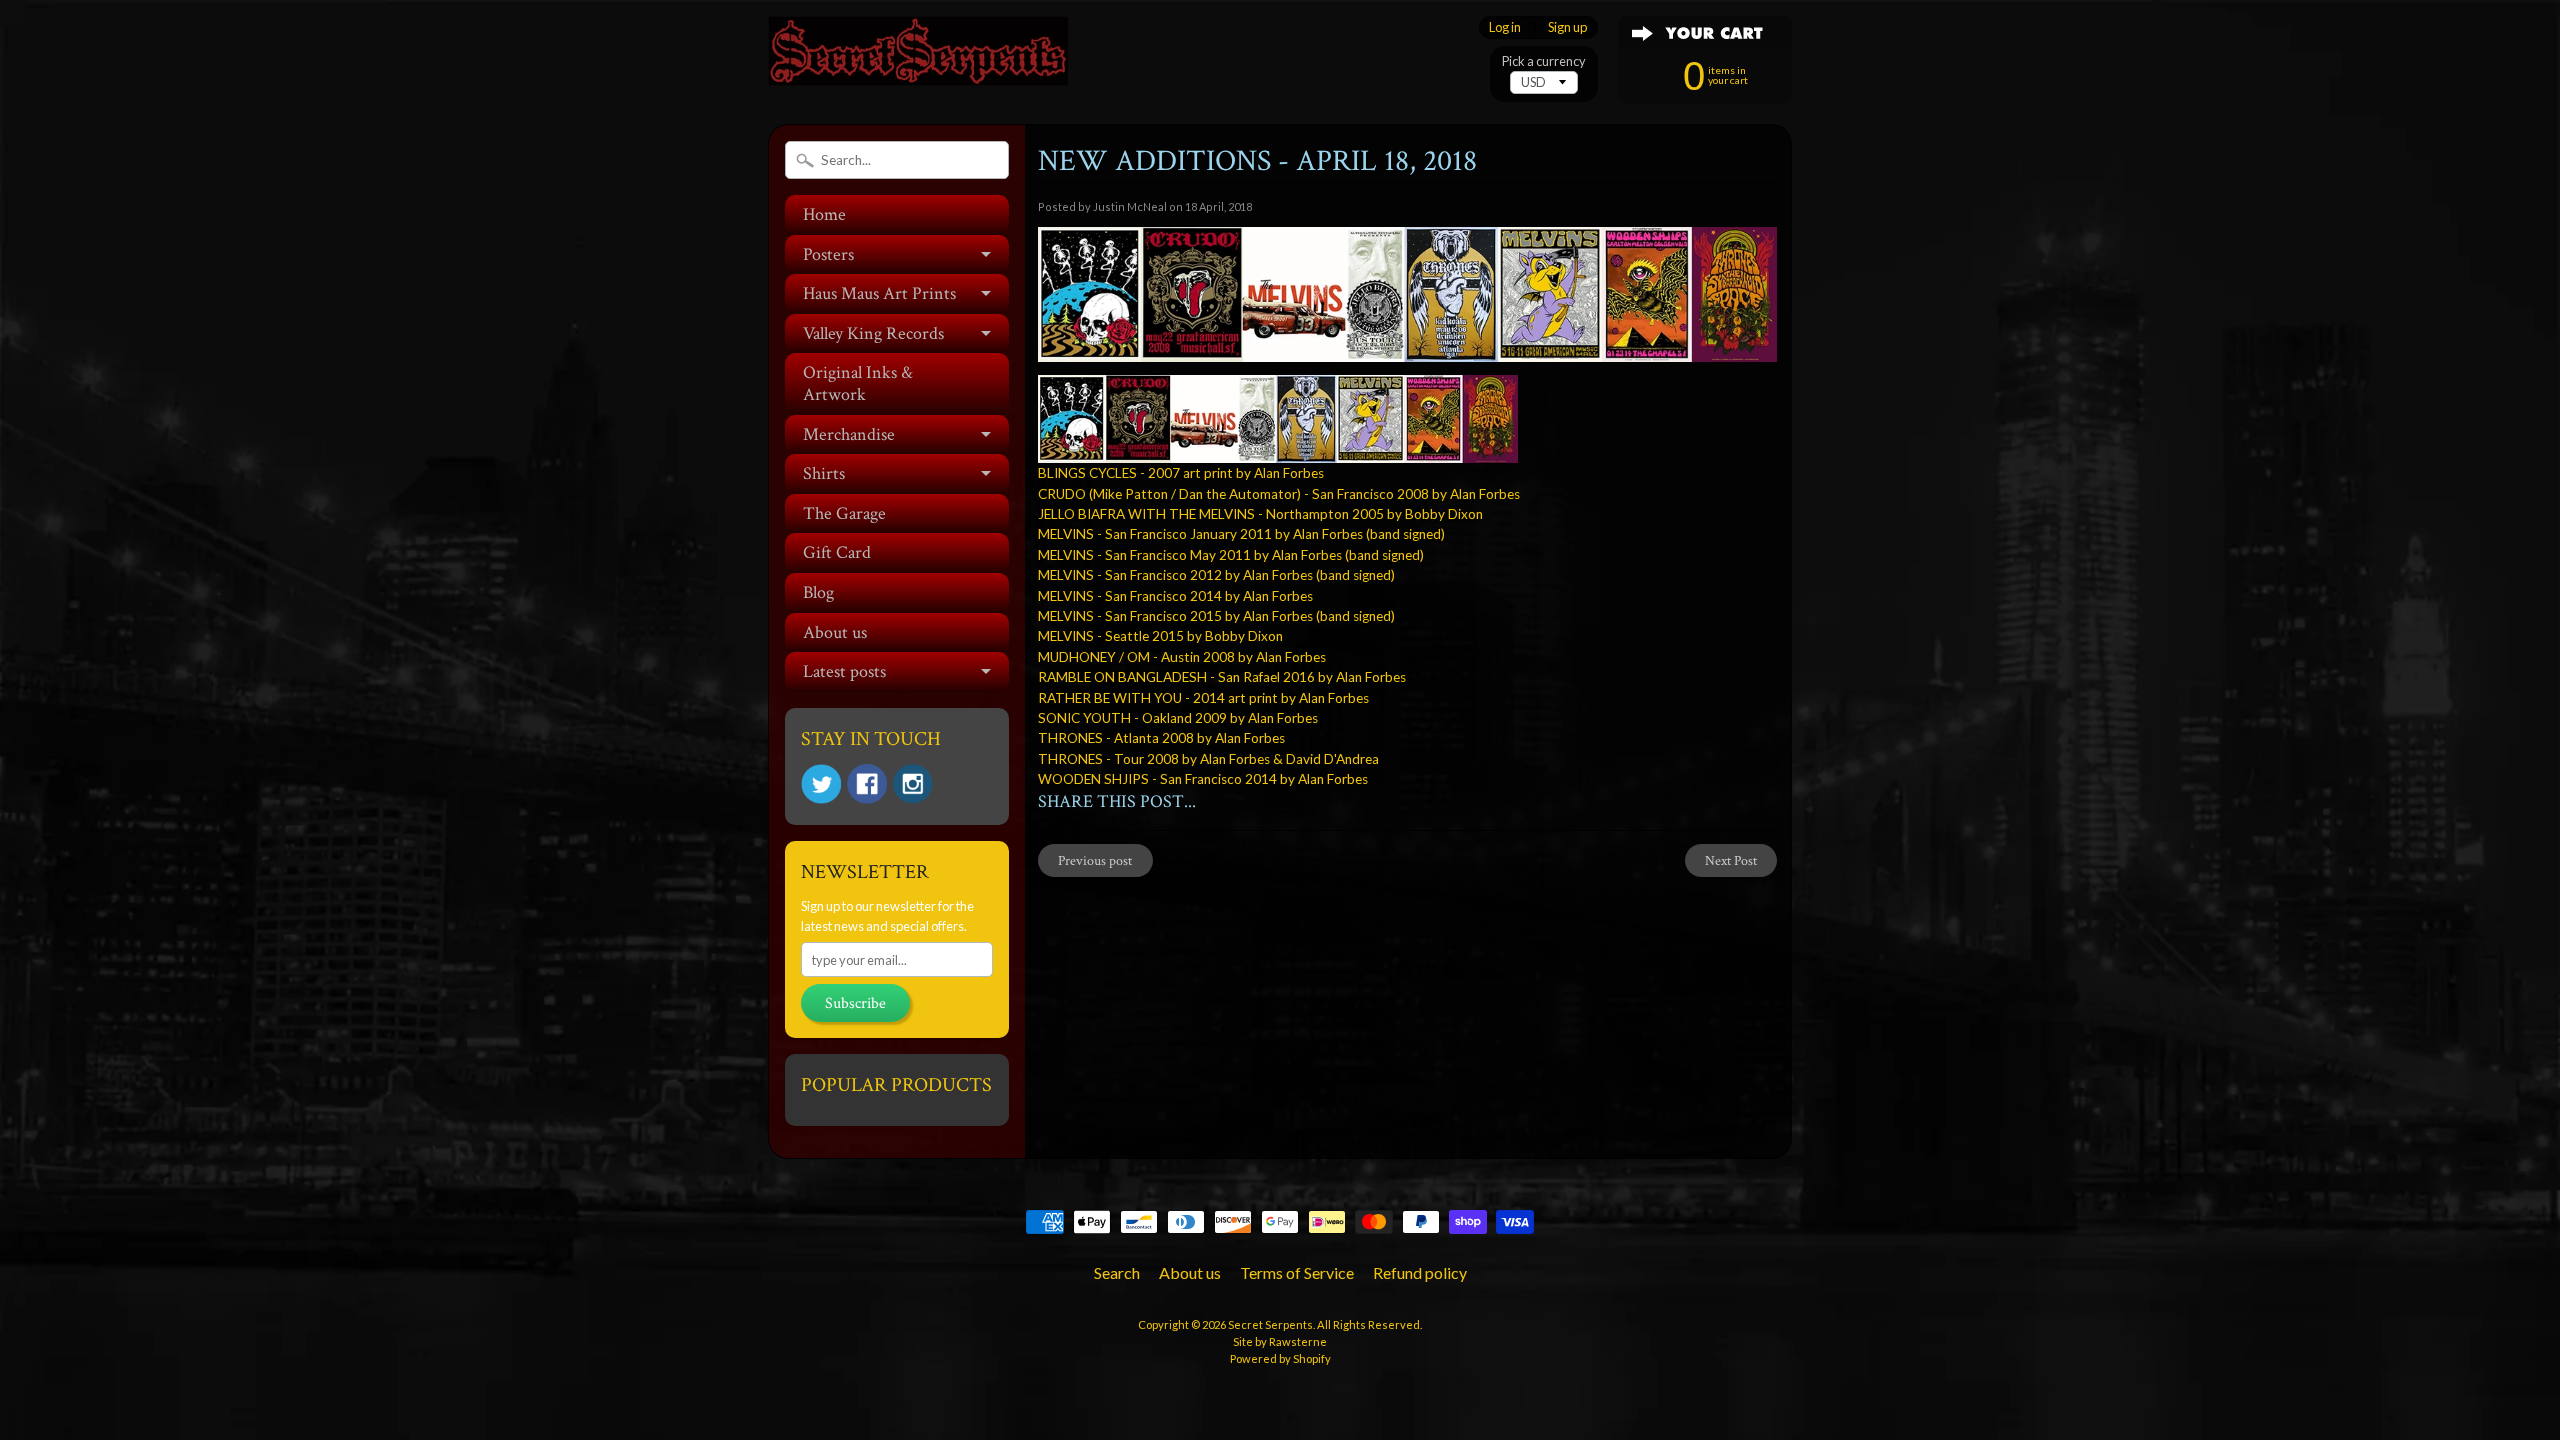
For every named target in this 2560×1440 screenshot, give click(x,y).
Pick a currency (1544, 61)
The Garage (844, 513)
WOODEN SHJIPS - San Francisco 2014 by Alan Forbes (1203, 779)
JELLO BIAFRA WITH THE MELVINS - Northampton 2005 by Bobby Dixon (1260, 514)
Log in (1505, 27)
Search (1117, 1272)
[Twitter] (821, 784)
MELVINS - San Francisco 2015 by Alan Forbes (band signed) (1216, 616)
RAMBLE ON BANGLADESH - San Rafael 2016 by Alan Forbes (1222, 677)
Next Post (1731, 861)
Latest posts (844, 671)
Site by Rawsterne (1280, 1341)
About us (835, 632)
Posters (828, 254)
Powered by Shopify (1280, 1358)
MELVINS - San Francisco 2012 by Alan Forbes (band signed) (1216, 575)
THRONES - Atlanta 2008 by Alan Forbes (1161, 738)
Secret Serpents (1270, 1324)
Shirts (824, 473)
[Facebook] (867, 784)
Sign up (1567, 27)
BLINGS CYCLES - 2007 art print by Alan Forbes (1181, 473)
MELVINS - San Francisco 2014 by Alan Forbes (1175, 596)
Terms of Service (1297, 1272)
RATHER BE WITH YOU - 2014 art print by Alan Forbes (1203, 698)
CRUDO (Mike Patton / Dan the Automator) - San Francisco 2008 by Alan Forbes (1279, 494)
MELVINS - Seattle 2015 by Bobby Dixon (1160, 636)
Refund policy (1420, 1272)
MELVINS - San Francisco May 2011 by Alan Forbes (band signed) (1231, 555)
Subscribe (855, 1003)
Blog (818, 592)
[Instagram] (913, 784)
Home (824, 214)
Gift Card (837, 552)
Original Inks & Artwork (858, 383)
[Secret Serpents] (918, 58)
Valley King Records (873, 333)
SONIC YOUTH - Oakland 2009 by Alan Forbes (1178, 718)
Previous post (1095, 861)
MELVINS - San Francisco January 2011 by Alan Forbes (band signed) (1241, 534)
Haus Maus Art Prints (879, 293)
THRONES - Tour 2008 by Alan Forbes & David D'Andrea (1208, 759)
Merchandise (849, 434)
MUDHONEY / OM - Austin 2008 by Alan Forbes (1182, 657)
